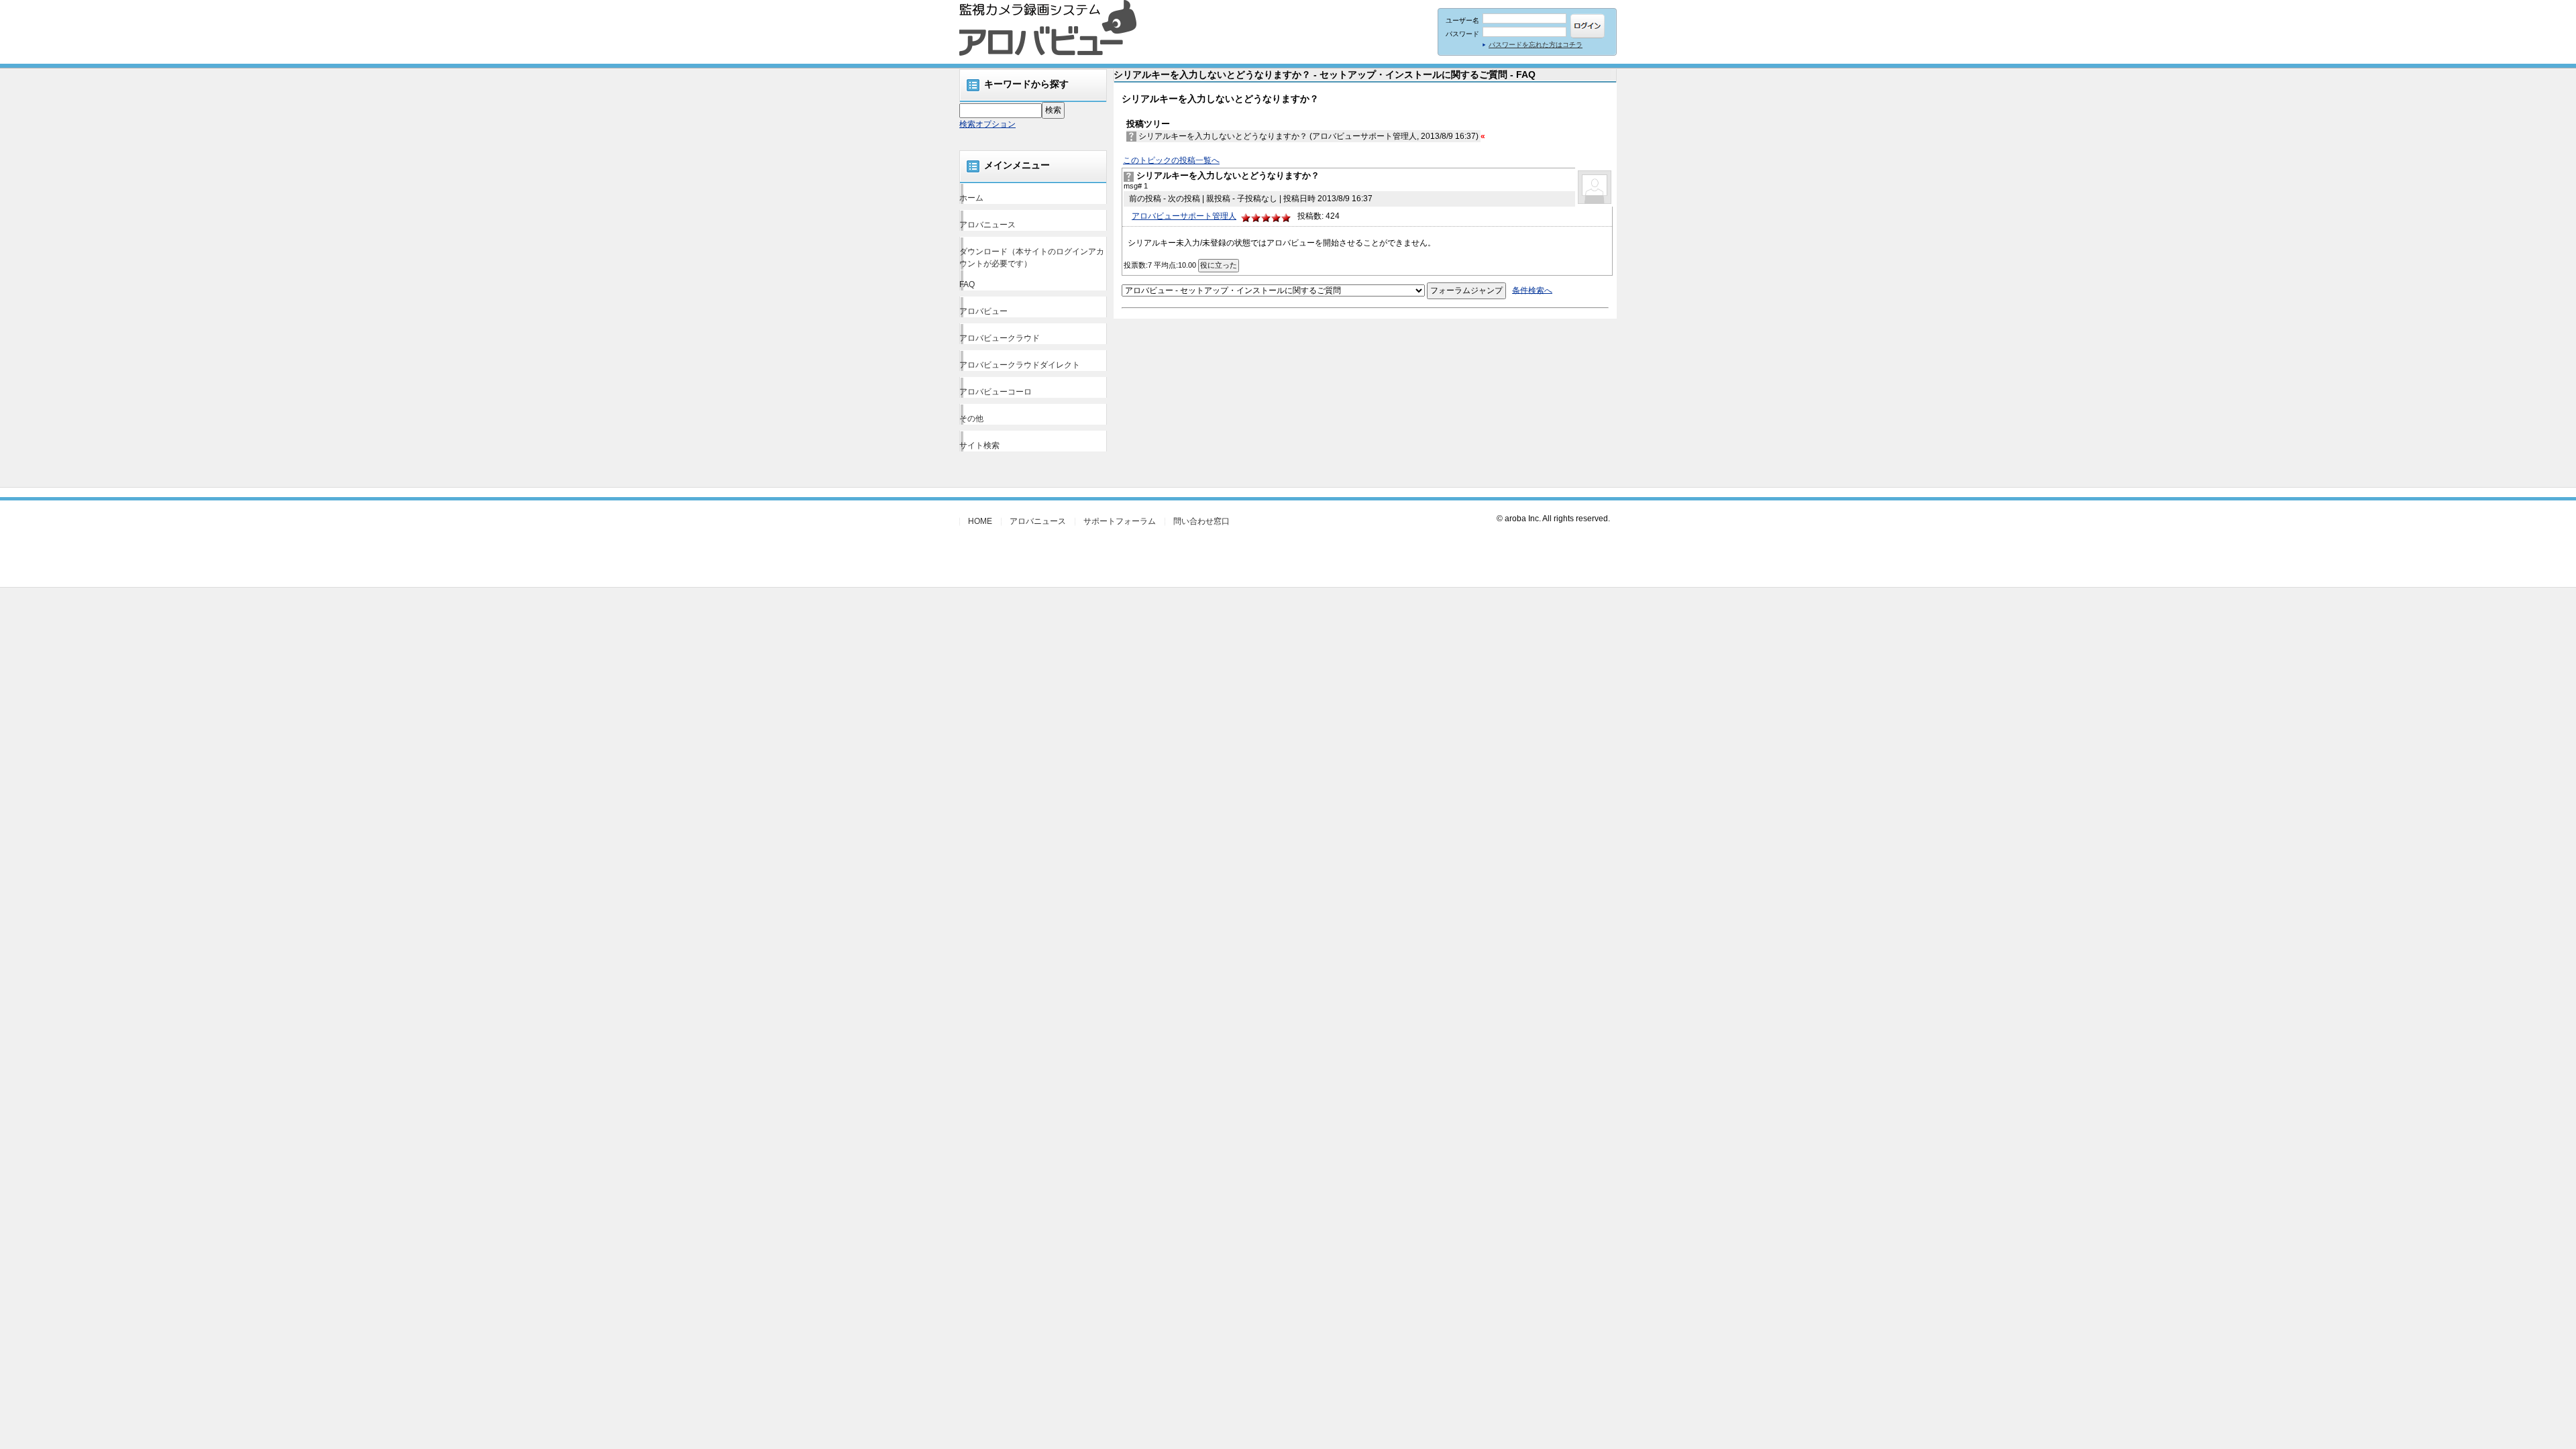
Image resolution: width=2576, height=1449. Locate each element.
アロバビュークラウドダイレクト (1020, 365)
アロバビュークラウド (1000, 338)
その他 (971, 419)
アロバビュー (983, 311)
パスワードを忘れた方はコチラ (1536, 45)
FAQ (967, 284)
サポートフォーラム (1120, 521)
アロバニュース (987, 225)
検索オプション (987, 124)
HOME (980, 521)
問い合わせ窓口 (1201, 521)
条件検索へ (1532, 290)
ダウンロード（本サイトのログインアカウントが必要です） (1032, 258)
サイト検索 (979, 445)
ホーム (971, 198)
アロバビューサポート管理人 (1184, 216)
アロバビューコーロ (996, 392)
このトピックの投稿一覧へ (1171, 160)
